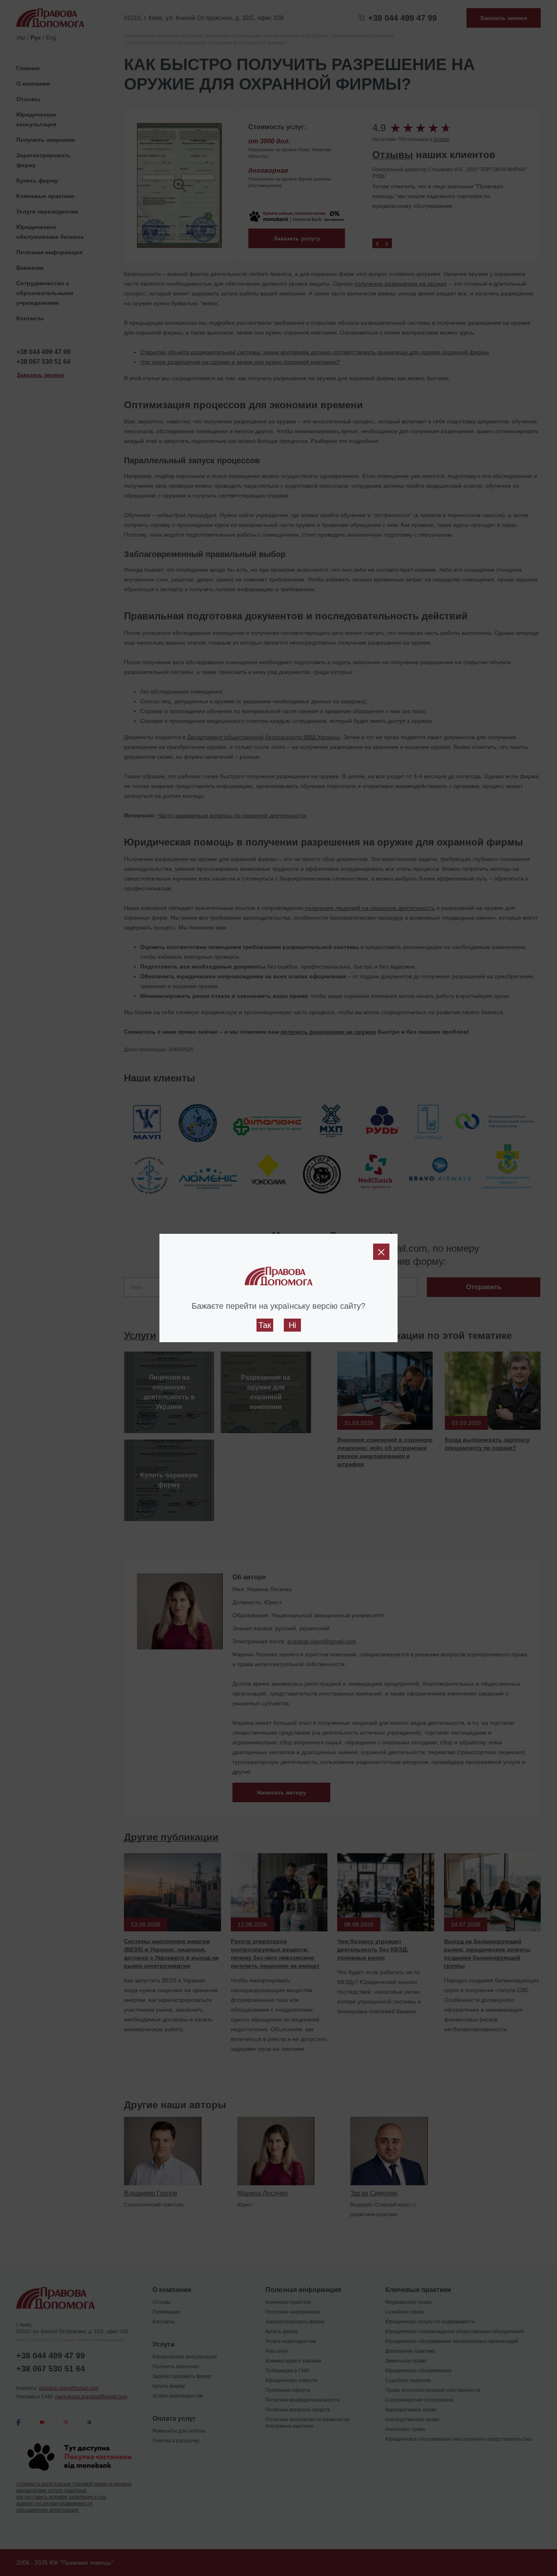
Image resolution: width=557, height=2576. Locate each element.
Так (265, 1325)
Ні (292, 1325)
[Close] (381, 1252)
